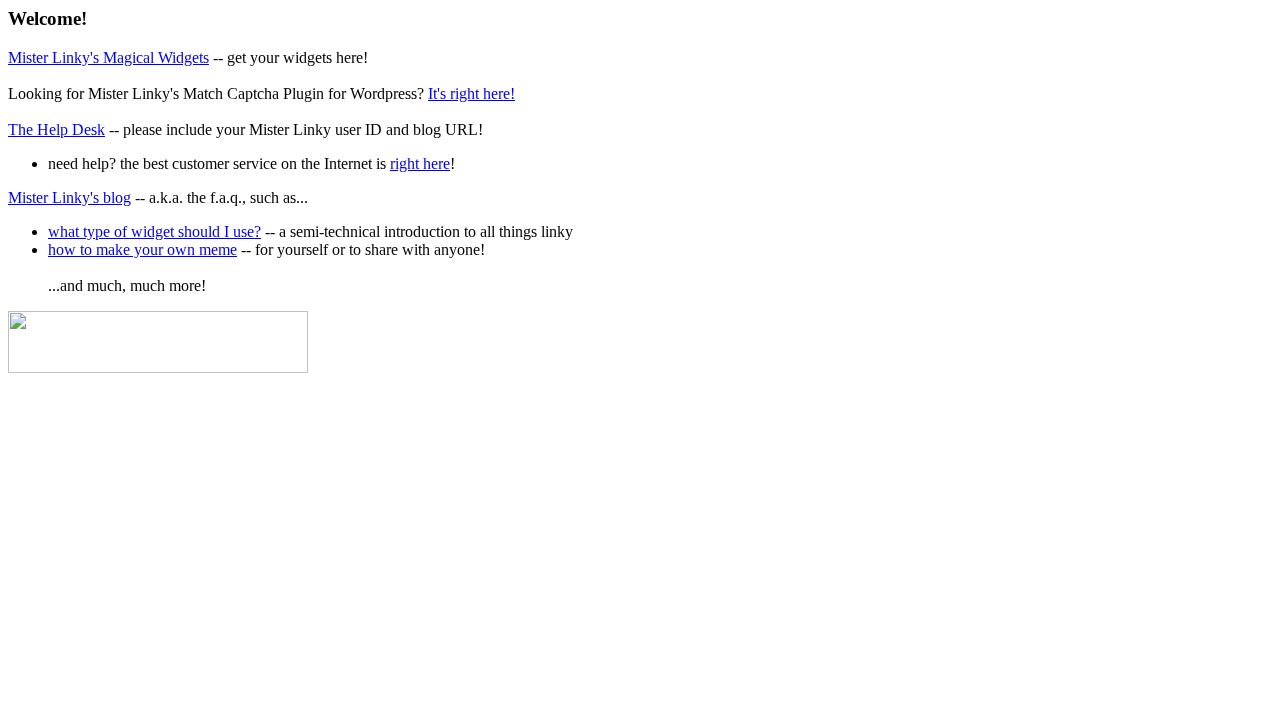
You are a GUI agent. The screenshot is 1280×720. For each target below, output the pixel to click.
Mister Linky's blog (69, 197)
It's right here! (471, 93)
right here (420, 163)
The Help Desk (56, 129)
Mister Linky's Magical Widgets (108, 57)
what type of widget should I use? (154, 231)
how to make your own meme (142, 249)
